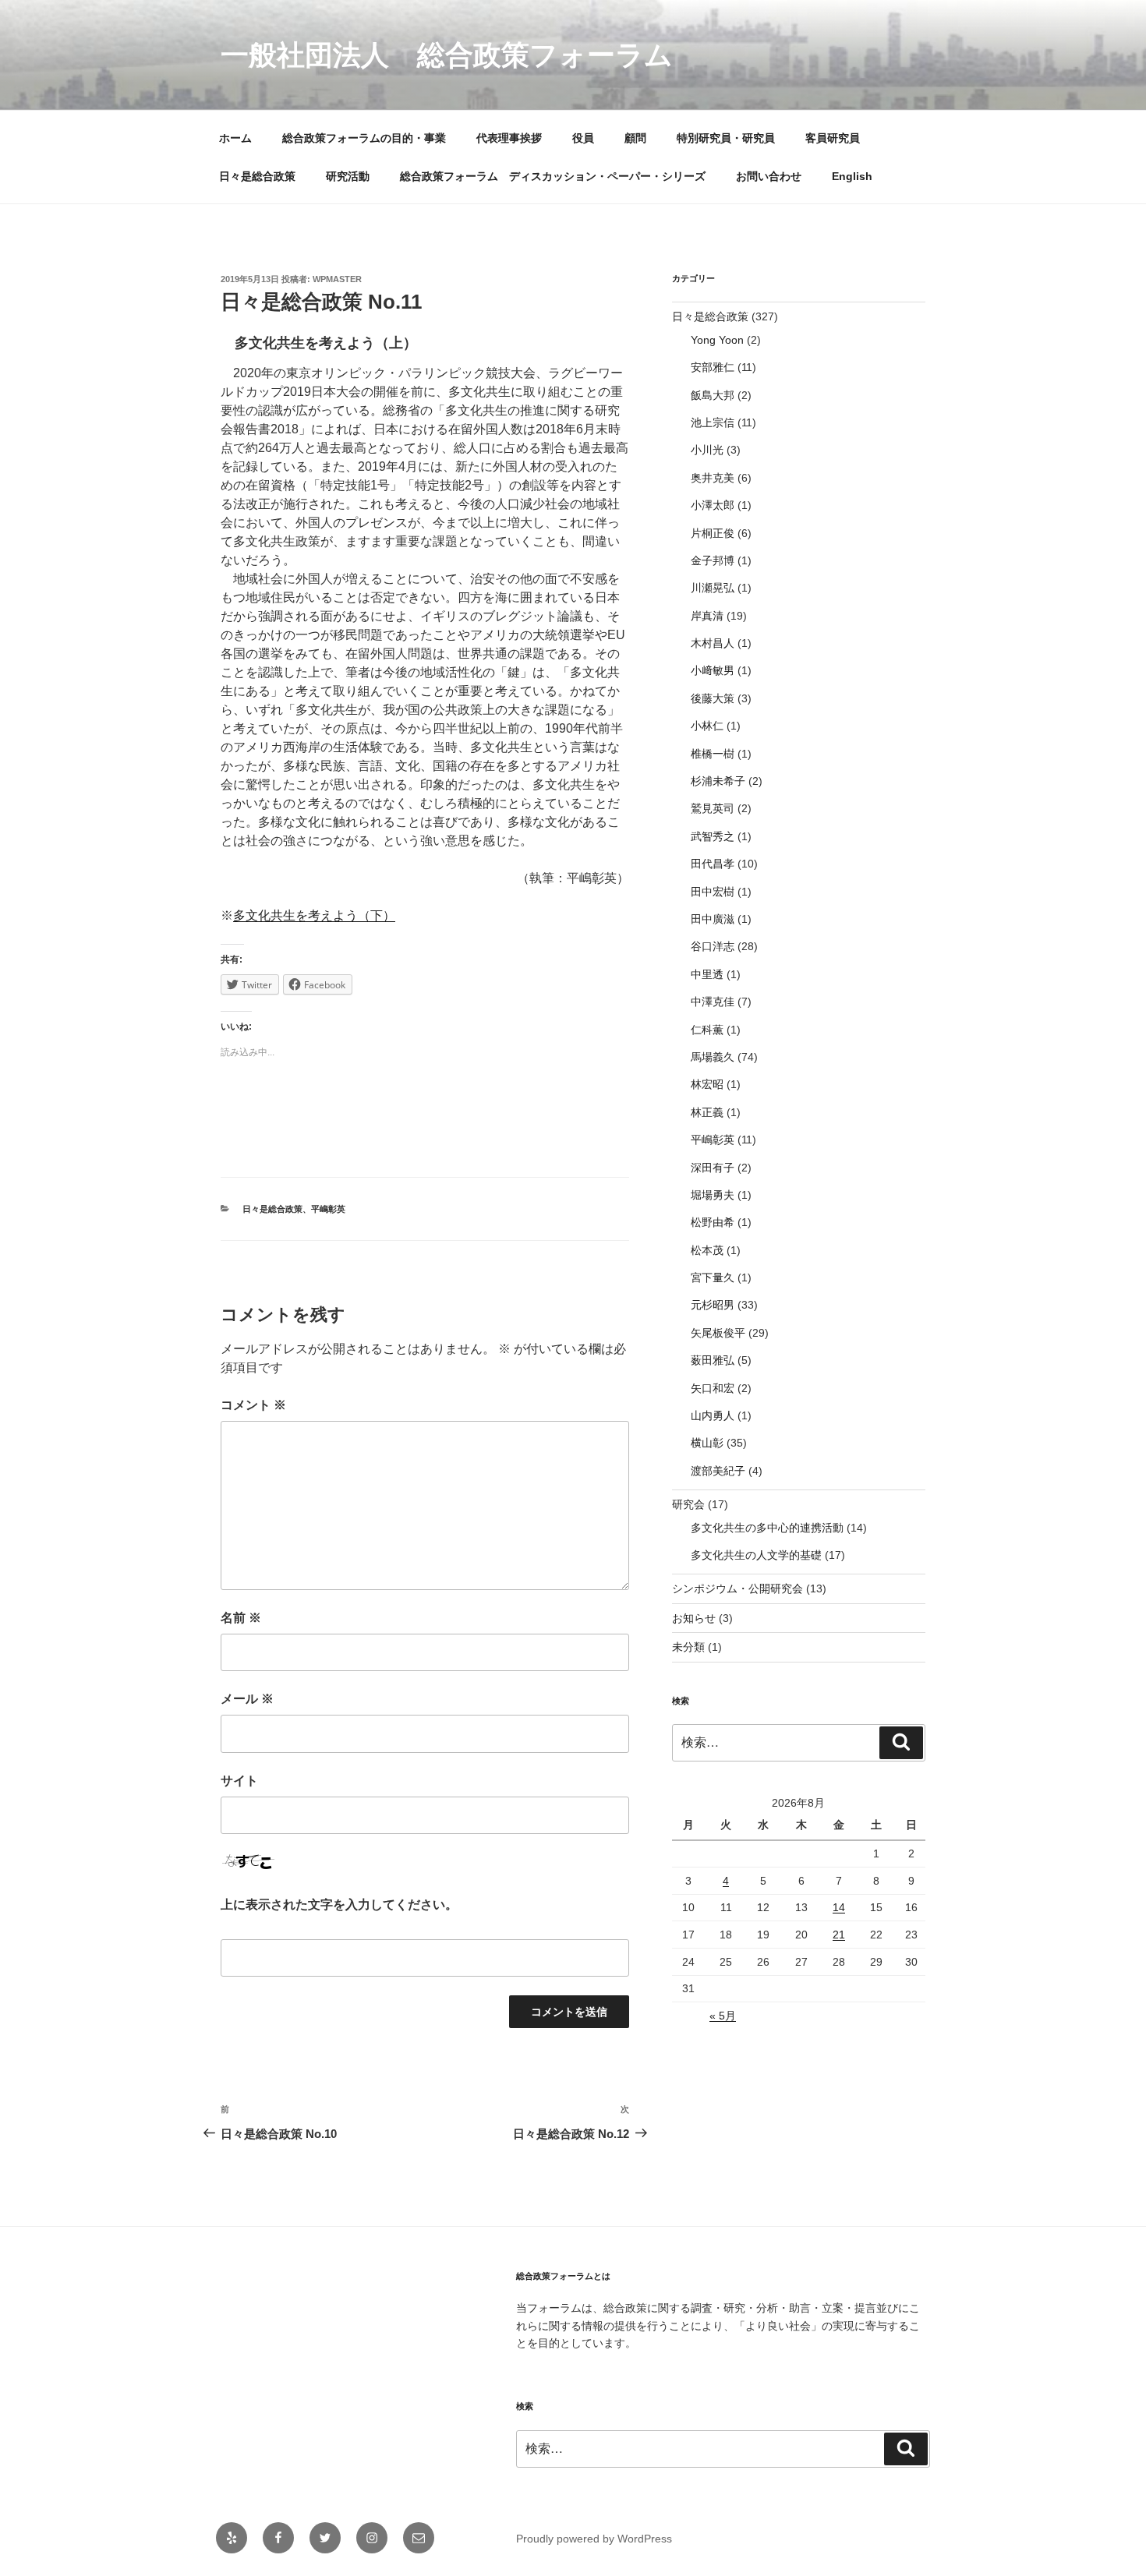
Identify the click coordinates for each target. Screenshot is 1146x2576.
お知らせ (694, 1618)
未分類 (688, 1647)
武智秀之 (713, 836)
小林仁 (707, 726)
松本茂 (707, 1250)
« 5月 (723, 2016)
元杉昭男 (713, 1305)
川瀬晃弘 (713, 588)
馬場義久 (713, 1057)
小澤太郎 (713, 505)
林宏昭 (707, 1084)
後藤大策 (713, 698)
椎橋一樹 (713, 754)
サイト (239, 1781)
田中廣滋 (713, 919)
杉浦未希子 (718, 781)
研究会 (688, 1504)
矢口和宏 (713, 1388)
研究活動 (348, 176)
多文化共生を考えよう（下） (314, 915)
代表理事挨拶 (509, 138)
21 (839, 1935)
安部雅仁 (713, 367)
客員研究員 (833, 138)
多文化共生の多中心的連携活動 (767, 1528)
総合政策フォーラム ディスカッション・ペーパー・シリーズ (553, 176)
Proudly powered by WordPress (594, 2539)
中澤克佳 (713, 1002)
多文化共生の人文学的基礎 (756, 1555)
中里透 (707, 974)
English (852, 176)
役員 (583, 138)
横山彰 (707, 1443)
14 (839, 1907)
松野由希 (713, 1222)
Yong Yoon (717, 340)
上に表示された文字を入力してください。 (339, 1905)
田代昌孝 (713, 864)
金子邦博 (713, 560)
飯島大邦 (713, 395)
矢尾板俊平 (718, 1333)
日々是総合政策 (257, 176)
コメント (253, 1405)
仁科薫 (707, 1030)
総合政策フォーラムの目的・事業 (364, 138)
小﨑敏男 (713, 670)
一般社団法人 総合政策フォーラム (447, 55)
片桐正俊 (713, 533)
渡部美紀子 (718, 1471)
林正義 (707, 1112)
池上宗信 (713, 422)
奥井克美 (713, 478)
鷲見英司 (713, 808)
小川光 (707, 450)
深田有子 (713, 1168)
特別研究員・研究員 (726, 138)
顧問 (635, 138)
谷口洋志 (713, 946)
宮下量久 (713, 1277)
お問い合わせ (769, 176)
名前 (241, 1618)
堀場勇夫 (713, 1195)
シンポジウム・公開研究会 (737, 1588)
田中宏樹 (713, 892)
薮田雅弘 (713, 1360)
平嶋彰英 (328, 1209)
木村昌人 (713, 643)
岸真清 (707, 616)
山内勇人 (713, 1415)
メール (247, 1699)
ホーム (235, 138)
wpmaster (337, 279)
